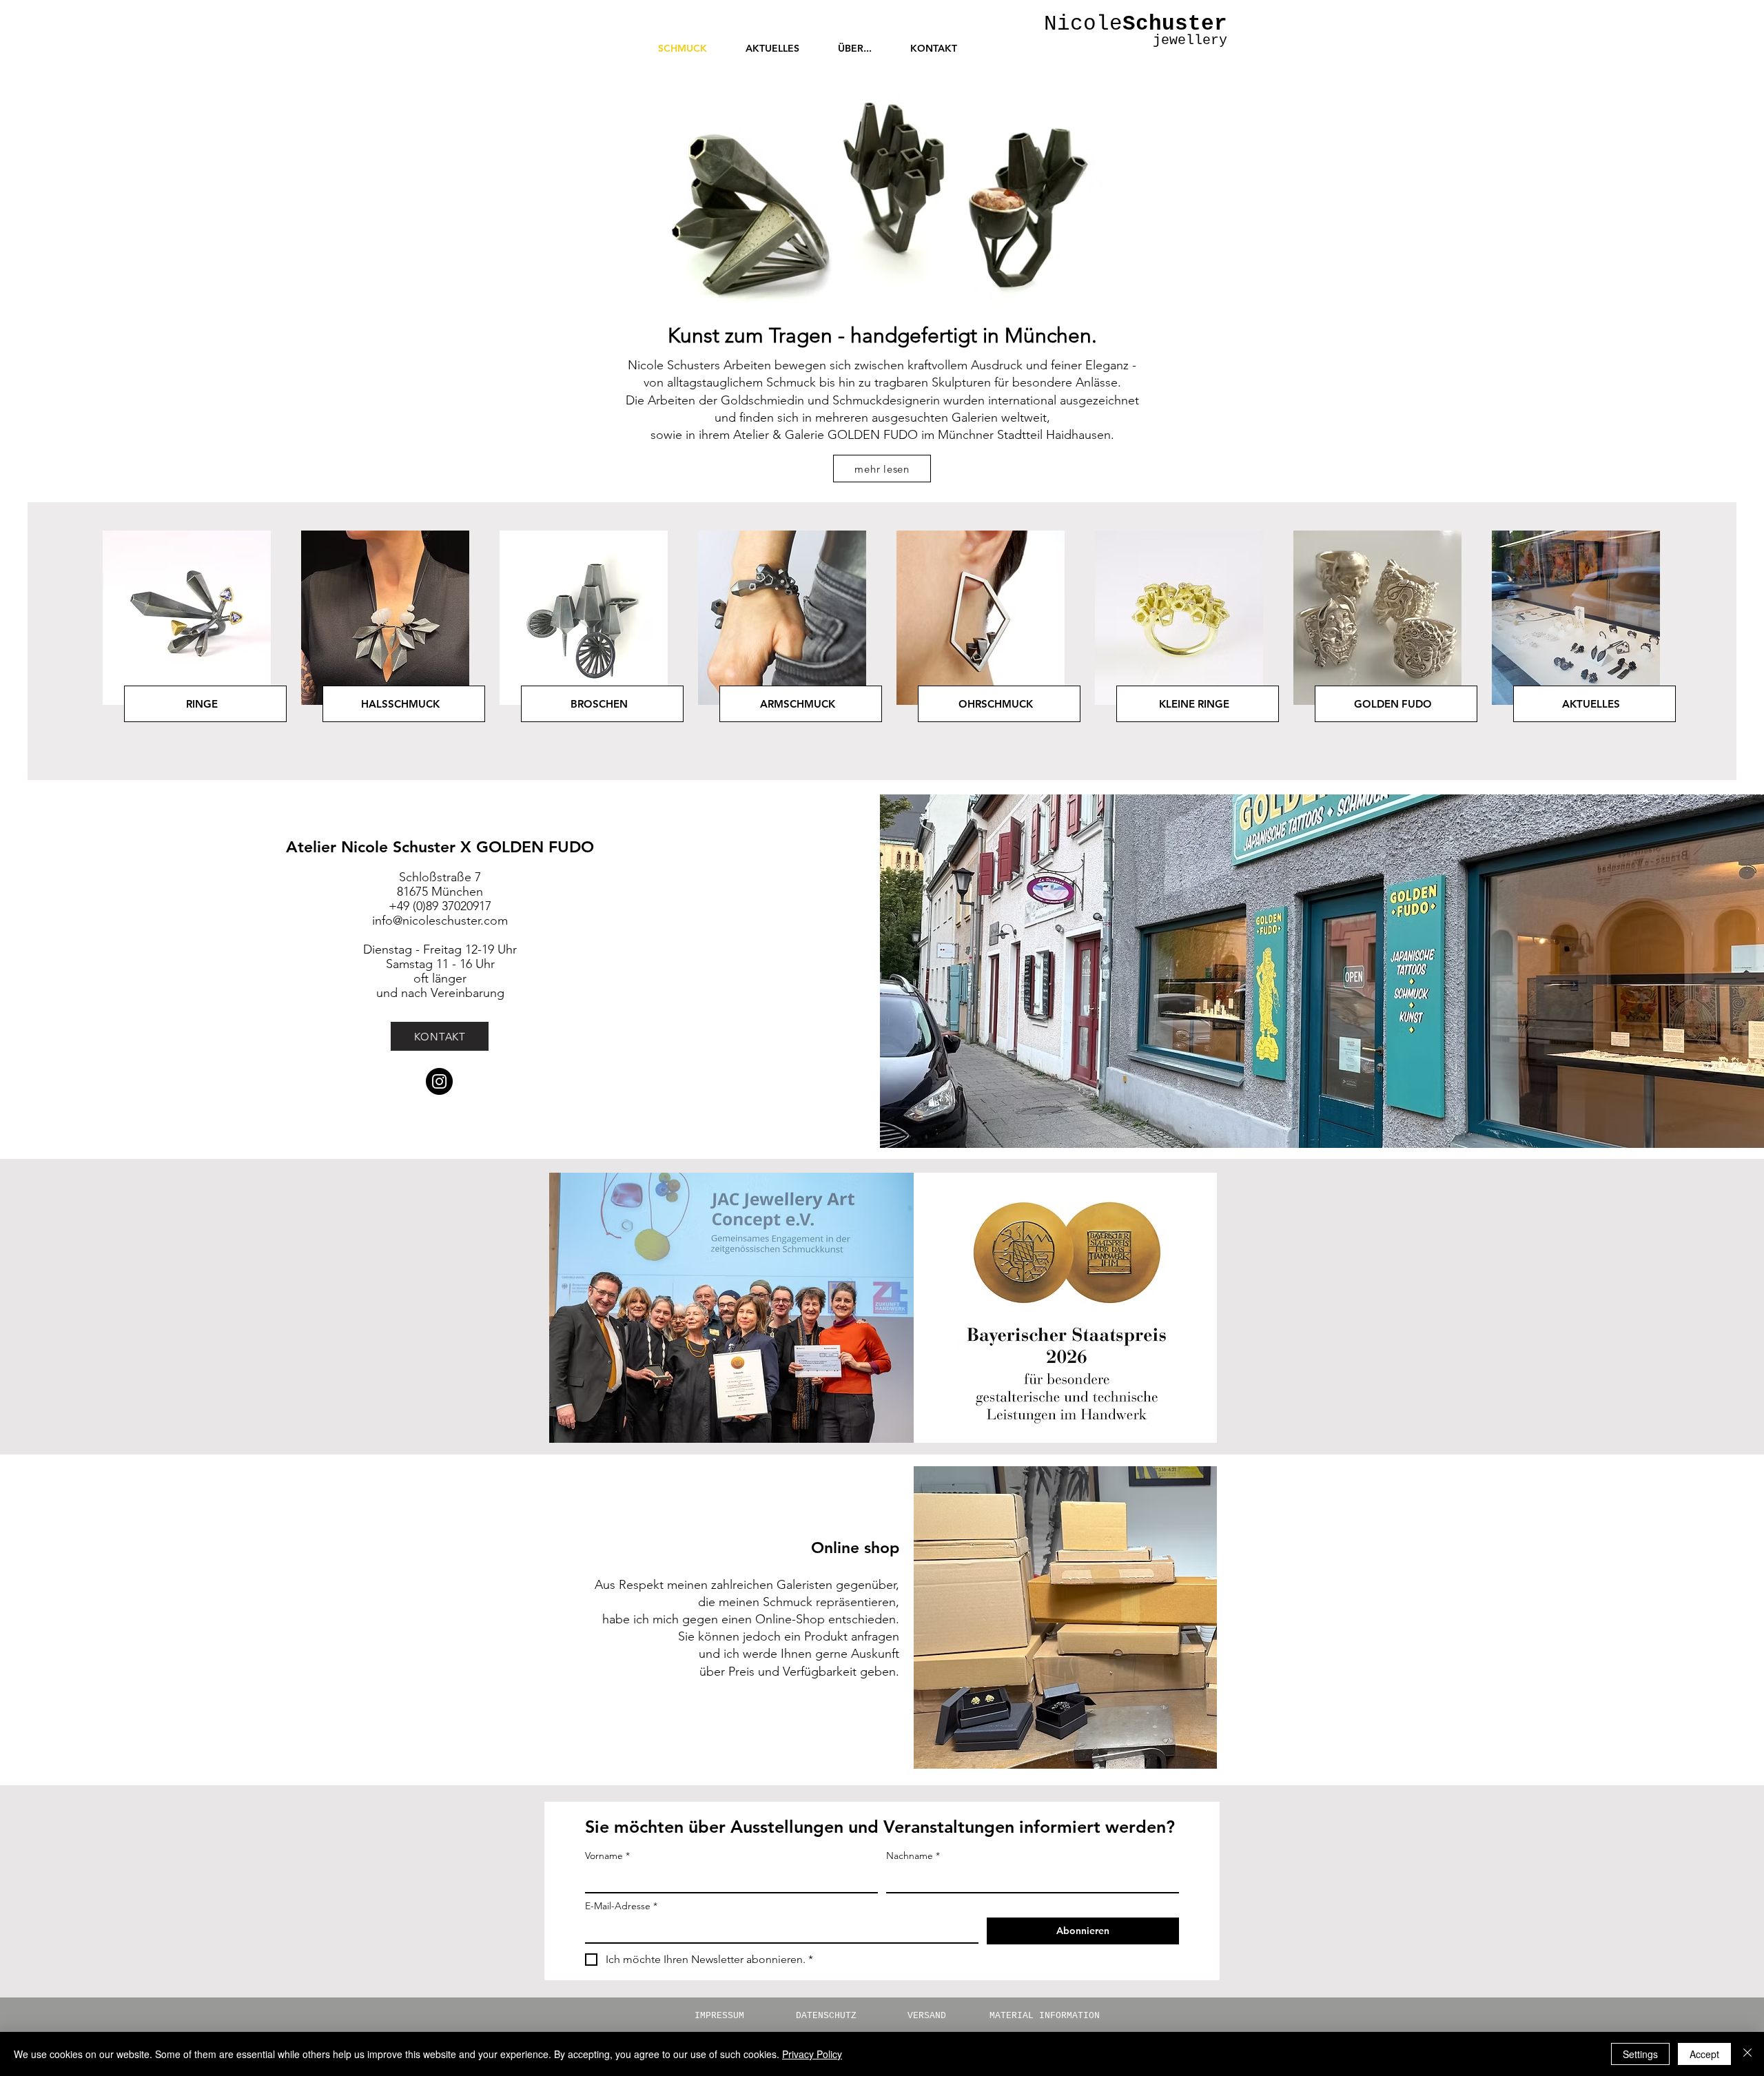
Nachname (913, 1856)
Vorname (607, 1856)
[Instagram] (439, 1081)
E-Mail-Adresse (621, 1906)
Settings (1640, 2054)
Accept (1704, 2054)
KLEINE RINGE (1194, 704)
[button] (855, 48)
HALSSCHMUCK (400, 704)
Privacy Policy (812, 2054)
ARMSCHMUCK (798, 704)
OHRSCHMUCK (996, 704)
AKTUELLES (1591, 704)
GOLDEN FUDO (1393, 704)
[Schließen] (1747, 2054)
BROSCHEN (599, 704)
